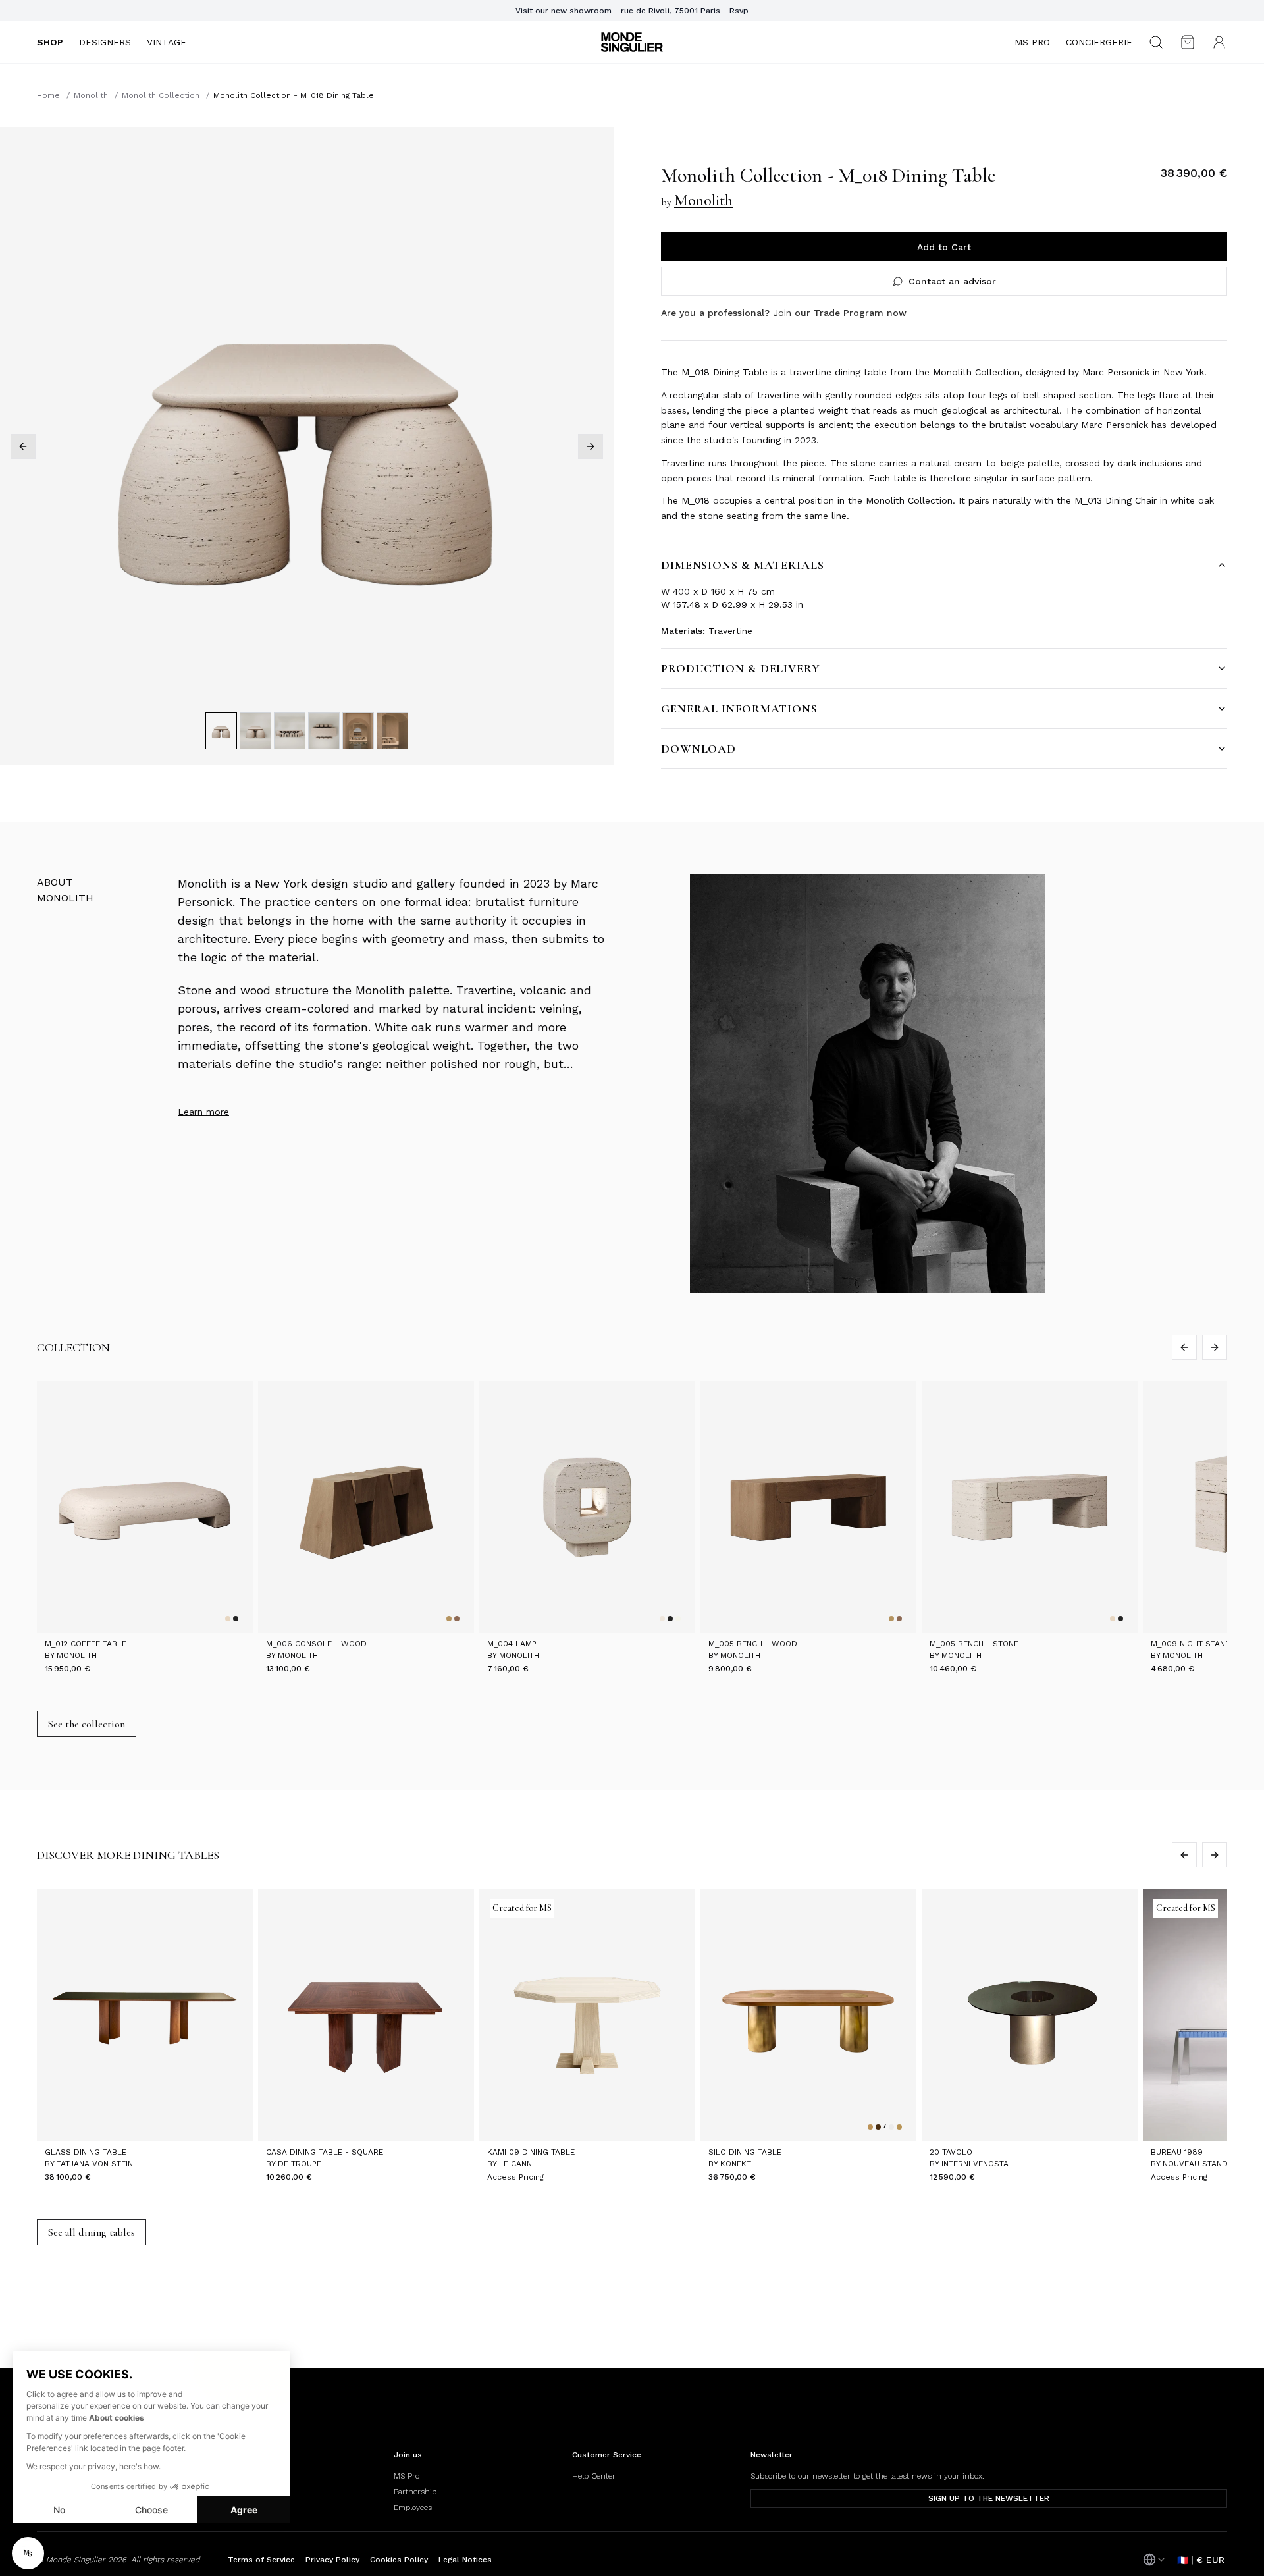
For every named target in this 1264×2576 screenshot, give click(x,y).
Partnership (415, 2492)
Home (48, 95)
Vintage (167, 42)
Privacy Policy (332, 2560)
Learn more (203, 1112)
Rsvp (739, 11)
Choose (151, 2510)
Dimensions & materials (743, 565)
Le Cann (515, 2164)
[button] (28, 2553)
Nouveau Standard (1203, 2164)
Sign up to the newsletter (989, 2498)
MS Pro (1032, 42)
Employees (413, 2508)
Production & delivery (741, 668)
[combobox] (1155, 2560)
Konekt (736, 2164)
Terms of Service (261, 2560)
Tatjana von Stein (95, 2164)
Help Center (594, 2476)
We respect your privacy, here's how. (93, 2466)
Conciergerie (1099, 42)
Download (698, 749)
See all (92, 2232)
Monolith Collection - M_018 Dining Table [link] (294, 95)
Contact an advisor (952, 281)
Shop (50, 42)
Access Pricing (515, 2177)
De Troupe (300, 2164)
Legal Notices (465, 2560)
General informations (739, 709)
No (59, 2510)
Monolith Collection (161, 95)
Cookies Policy (399, 2560)
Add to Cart (944, 247)
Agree (244, 2510)
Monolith (91, 95)
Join (782, 313)
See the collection (87, 1724)
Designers (105, 42)
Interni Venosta (975, 2164)
